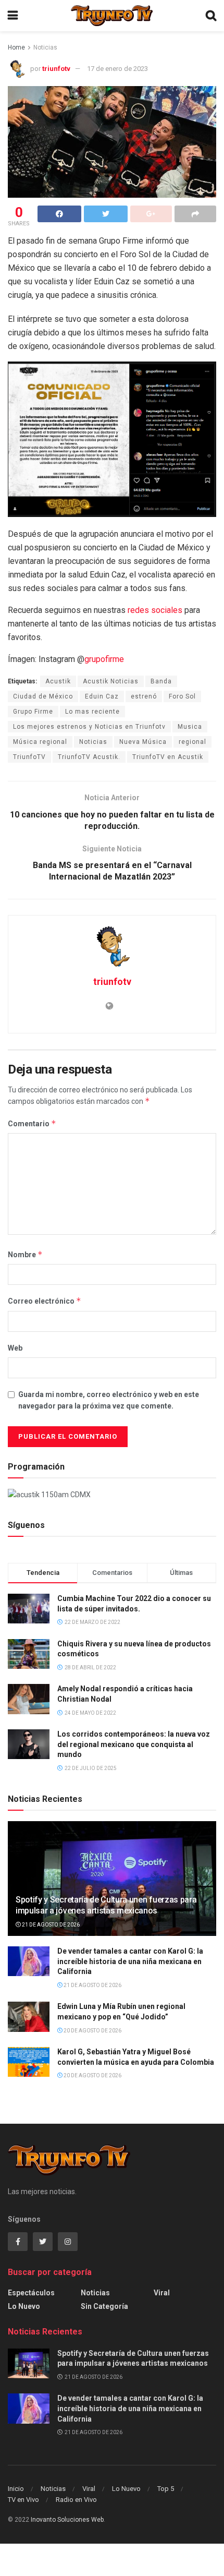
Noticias (45, 47)
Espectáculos (31, 2293)
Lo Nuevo (24, 2306)
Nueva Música (143, 742)
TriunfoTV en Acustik (168, 757)
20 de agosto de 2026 (92, 2031)
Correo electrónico (45, 1301)
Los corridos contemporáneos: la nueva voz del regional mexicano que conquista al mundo (134, 1744)
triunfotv (56, 69)
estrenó (144, 696)
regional (192, 742)
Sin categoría (104, 2306)
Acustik (58, 681)
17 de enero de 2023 (117, 69)
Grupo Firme (33, 712)
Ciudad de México (43, 696)
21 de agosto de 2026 (50, 1925)
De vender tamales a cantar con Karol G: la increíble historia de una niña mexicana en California (130, 1961)
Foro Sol (182, 696)
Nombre (25, 1254)
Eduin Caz (102, 696)
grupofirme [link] (104, 659)
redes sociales (155, 610)
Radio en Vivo (76, 2500)
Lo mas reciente (92, 712)
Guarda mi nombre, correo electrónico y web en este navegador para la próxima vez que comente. (109, 1400)
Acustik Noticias (111, 681)
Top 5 (166, 2489)
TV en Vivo (23, 2500)
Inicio (16, 2489)
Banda (161, 681)
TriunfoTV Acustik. (89, 757)
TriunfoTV (29, 757)
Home (16, 47)
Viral (162, 2293)
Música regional (40, 742)
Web (15, 1348)
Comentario (32, 1123)
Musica (190, 727)
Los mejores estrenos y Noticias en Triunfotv (89, 727)
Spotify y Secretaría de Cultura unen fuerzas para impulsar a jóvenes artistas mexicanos (106, 1905)
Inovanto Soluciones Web (67, 2520)
